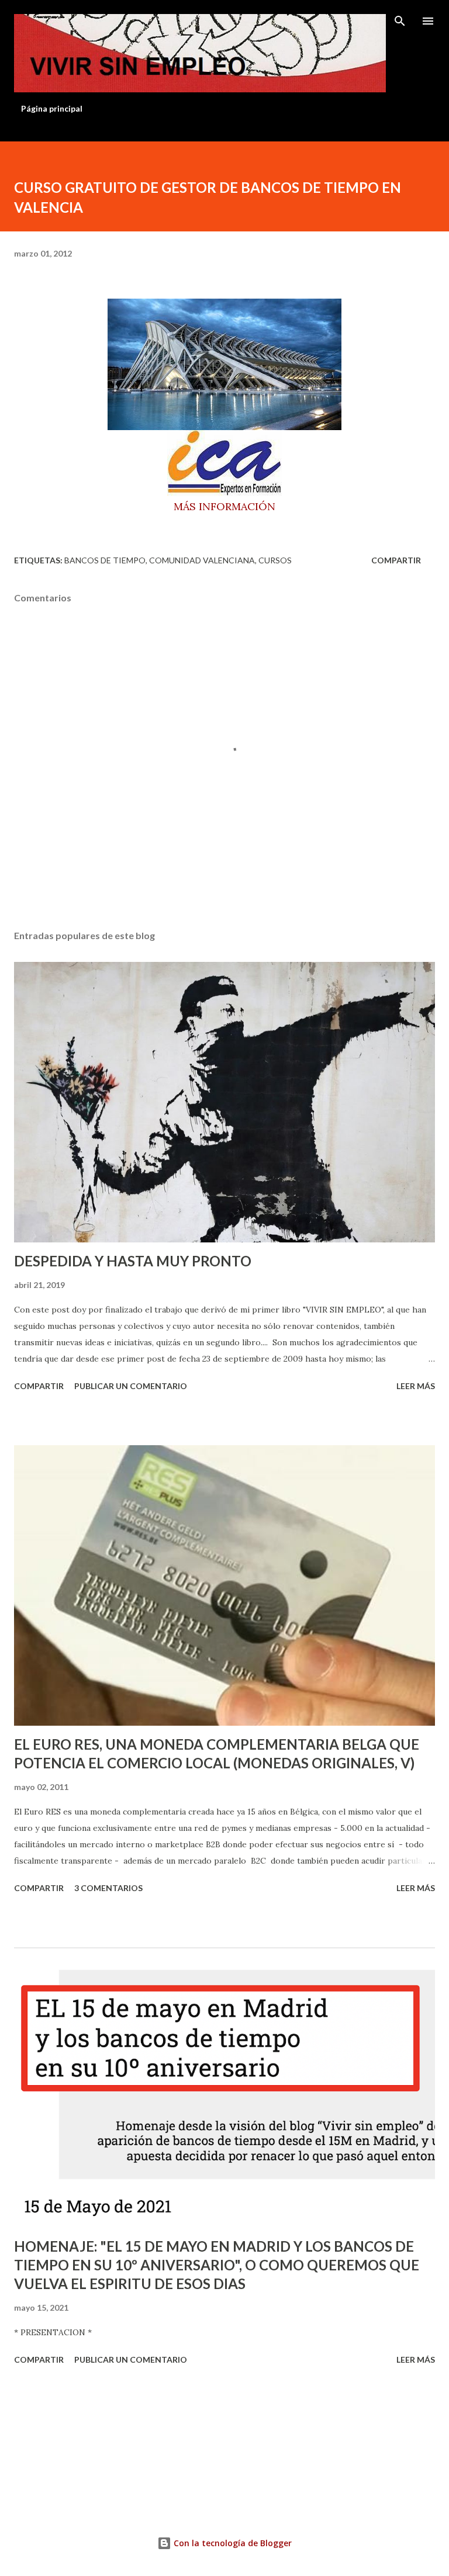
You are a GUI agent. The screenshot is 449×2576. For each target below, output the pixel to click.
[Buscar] (400, 21)
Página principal (52, 108)
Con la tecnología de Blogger (232, 2543)
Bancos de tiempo (105, 560)
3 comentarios (108, 1888)
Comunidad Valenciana (202, 560)
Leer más (416, 1386)
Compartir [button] (396, 560)
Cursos (275, 560)
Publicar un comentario (131, 1386)
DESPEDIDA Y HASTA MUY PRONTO (133, 1261)
